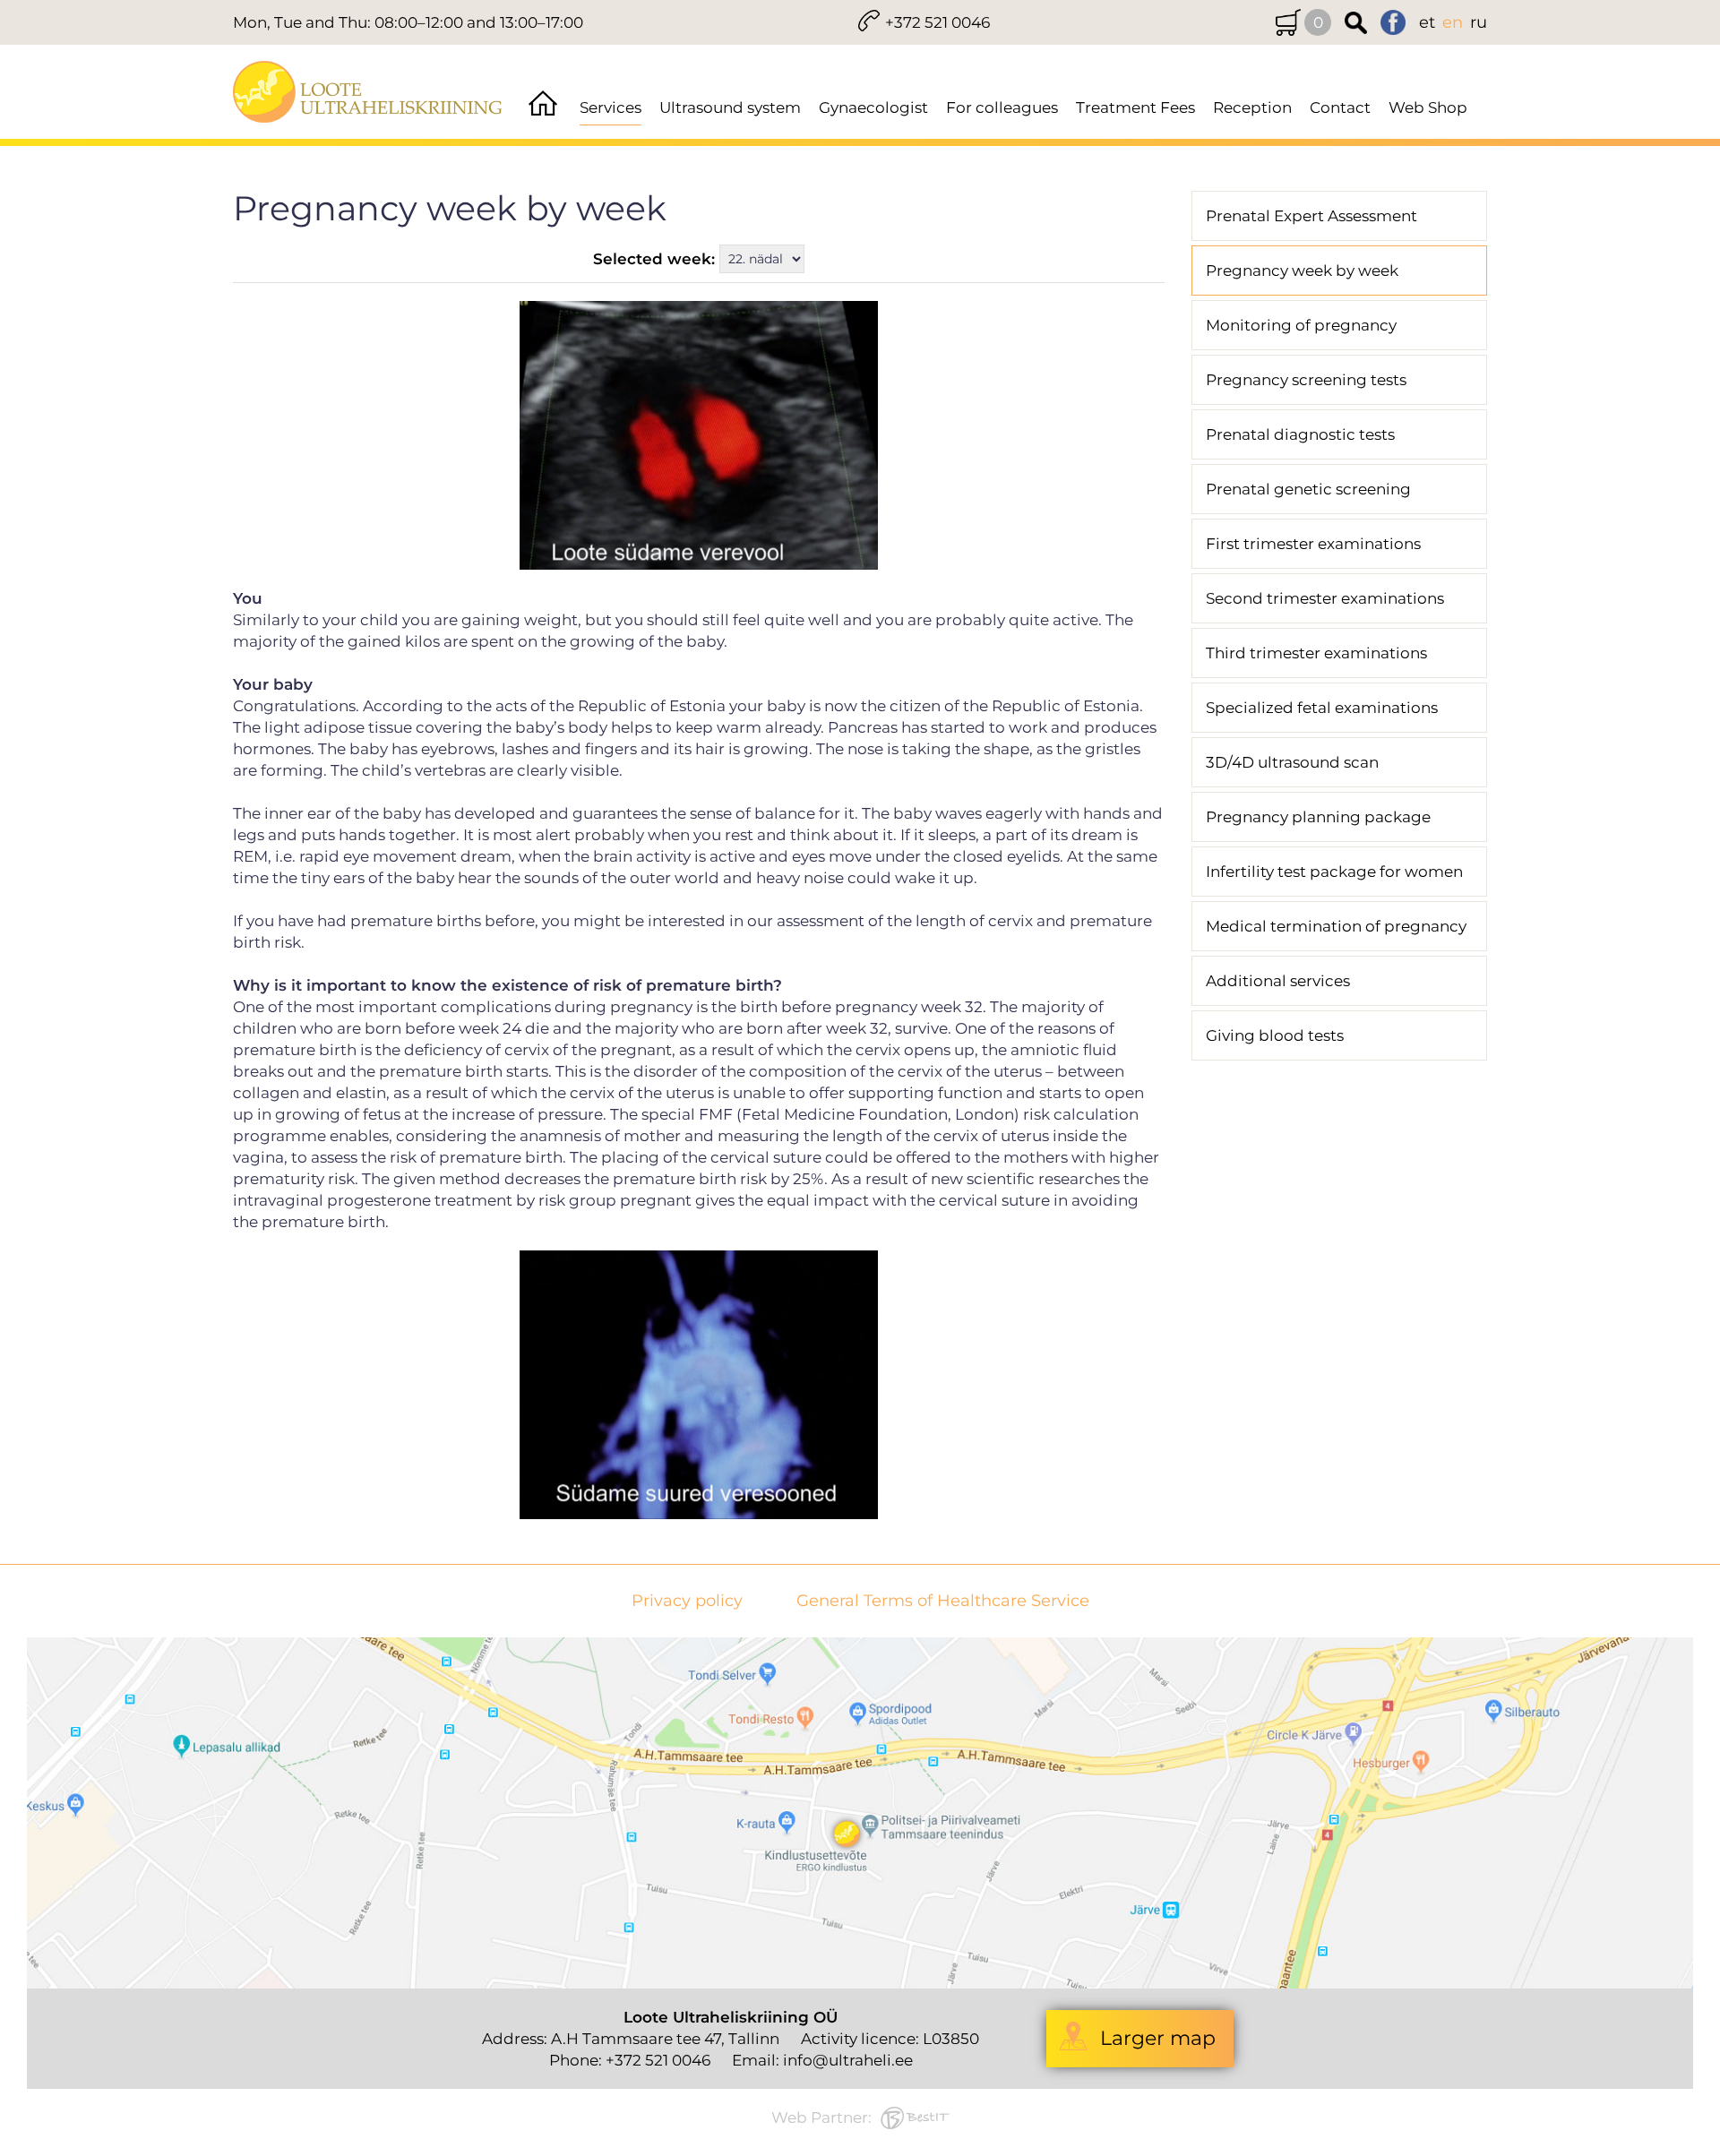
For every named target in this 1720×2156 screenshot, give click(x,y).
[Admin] (5, 11)
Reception (1252, 107)
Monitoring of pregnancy (1301, 325)
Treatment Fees (1135, 107)
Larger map (1158, 2038)
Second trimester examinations (1325, 598)
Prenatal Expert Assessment (1311, 216)
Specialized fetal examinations (1322, 708)
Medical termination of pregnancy (1336, 926)
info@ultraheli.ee (848, 2060)
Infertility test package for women (1334, 872)
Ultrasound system (730, 107)
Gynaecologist (873, 107)
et (1427, 22)
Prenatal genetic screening (1308, 489)
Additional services (1278, 981)
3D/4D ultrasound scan (1292, 762)
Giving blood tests (1275, 1035)
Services (611, 107)
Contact (1340, 107)
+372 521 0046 (937, 22)
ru (1479, 22)
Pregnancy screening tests (1306, 380)
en (1453, 22)
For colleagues (1002, 107)
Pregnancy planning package (1318, 817)
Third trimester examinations (1316, 653)
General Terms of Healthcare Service (943, 1601)
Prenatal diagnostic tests (1300, 434)
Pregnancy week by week (1302, 271)
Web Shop (1428, 107)
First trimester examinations (1313, 544)
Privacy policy (687, 1601)
